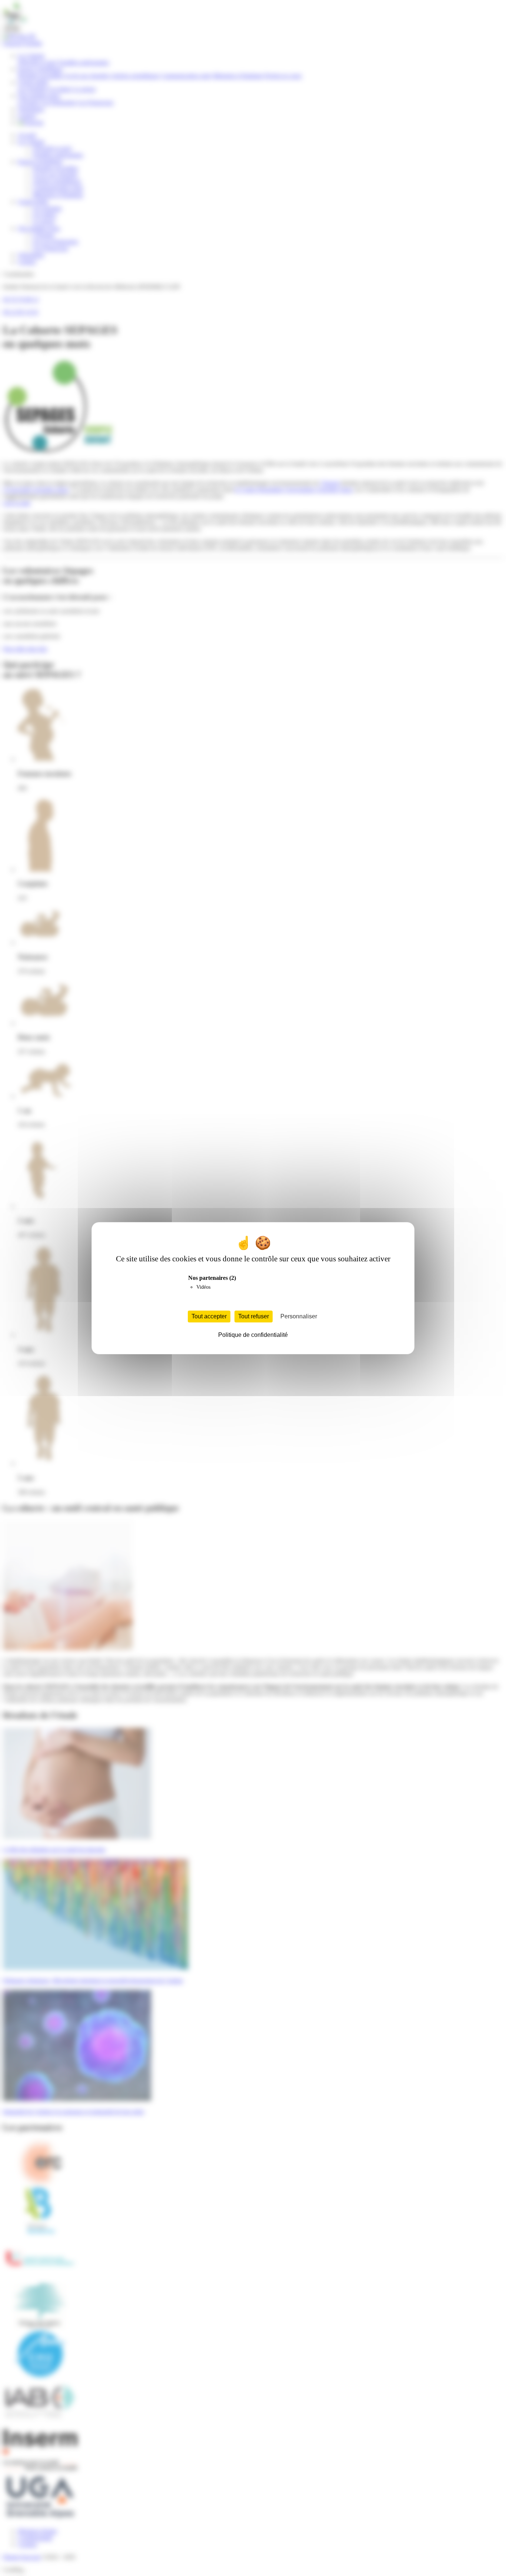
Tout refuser (254, 1316)
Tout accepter (209, 1316)
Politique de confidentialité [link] (253, 1335)
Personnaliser (299, 1316)
